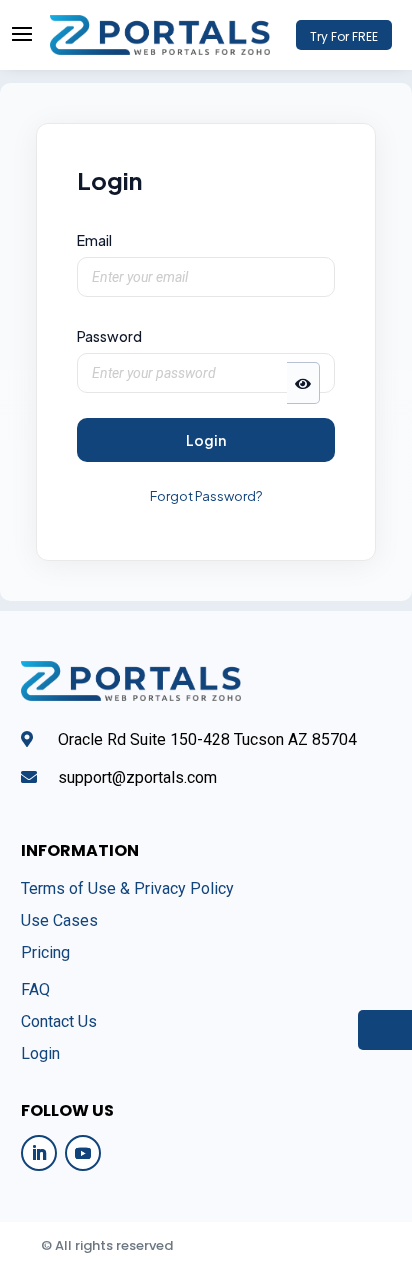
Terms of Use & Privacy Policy (127, 888)
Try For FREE (344, 36)
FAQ (35, 989)
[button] (303, 383)
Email (94, 240)
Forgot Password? (206, 496)
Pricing (45, 952)
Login (206, 440)
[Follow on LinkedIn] (39, 1153)
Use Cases (59, 920)
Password (109, 336)
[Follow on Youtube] (83, 1153)
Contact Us (59, 1021)
